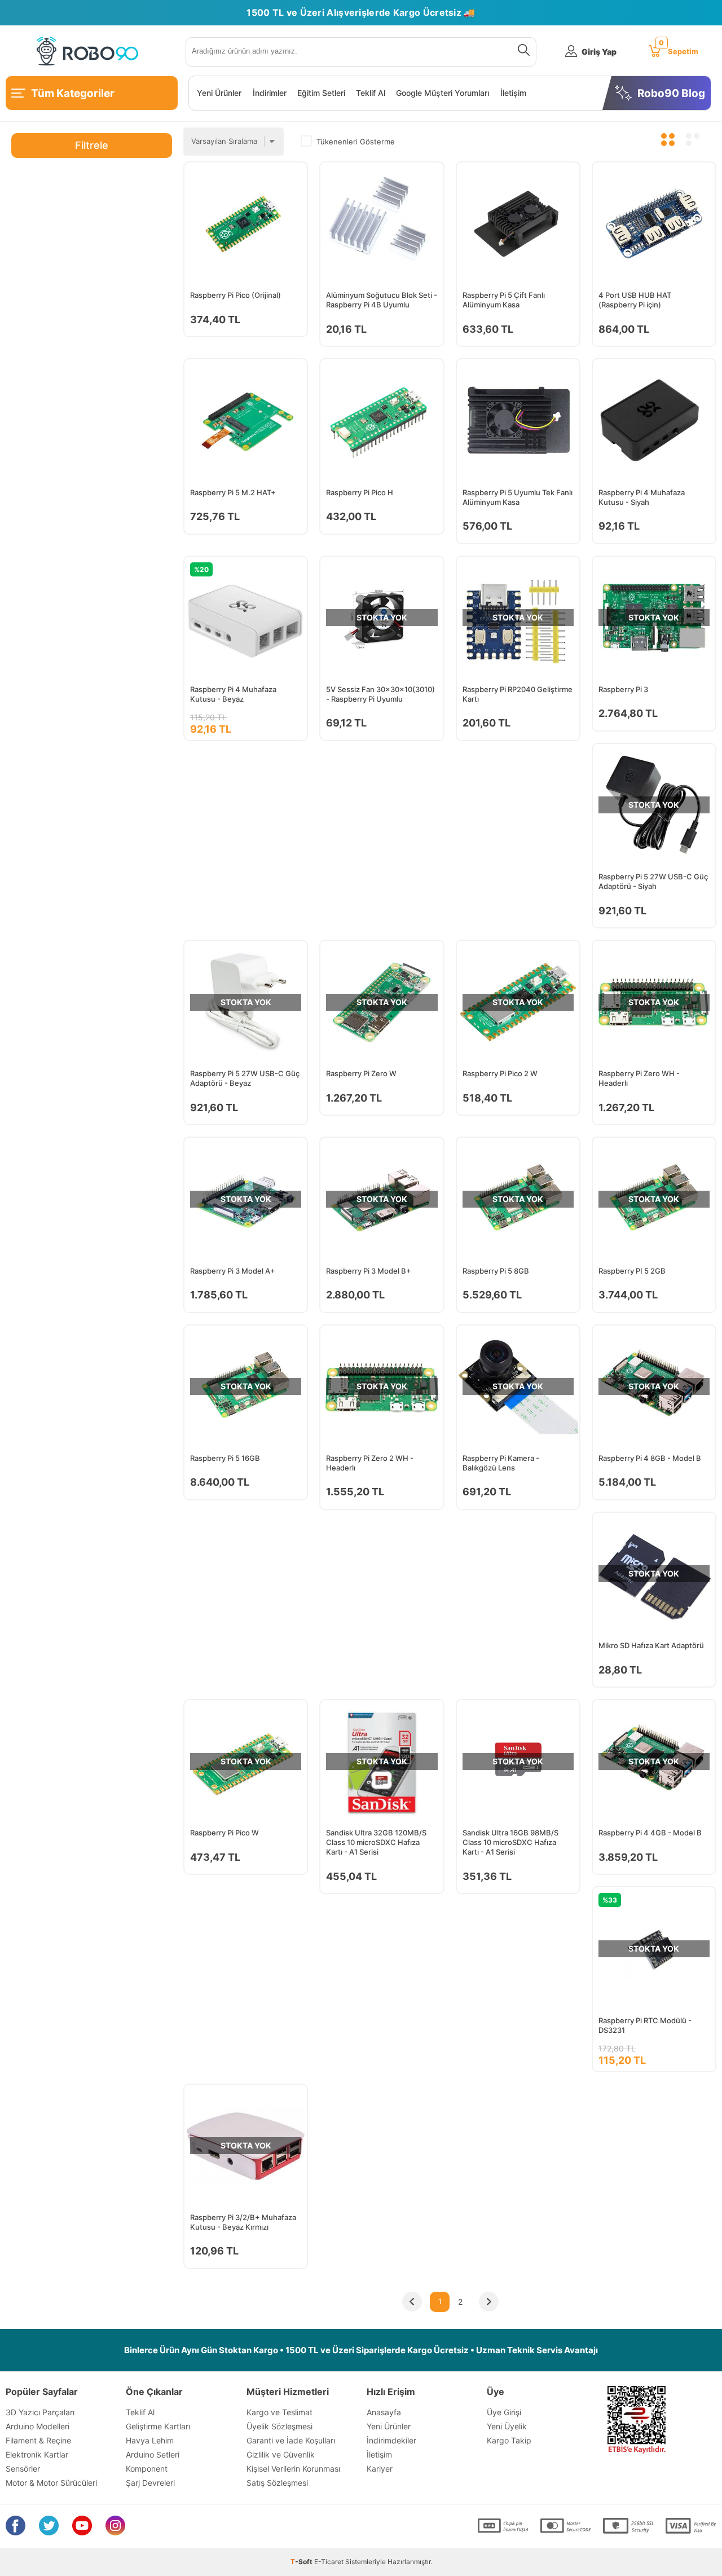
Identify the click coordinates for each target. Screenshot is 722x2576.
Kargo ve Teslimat (279, 2412)
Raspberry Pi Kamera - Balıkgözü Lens (501, 1463)
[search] (521, 52)
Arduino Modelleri (38, 2426)
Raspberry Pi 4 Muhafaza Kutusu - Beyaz (233, 694)
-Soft (302, 2562)
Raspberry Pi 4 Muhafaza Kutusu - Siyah (642, 497)
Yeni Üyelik (507, 2426)
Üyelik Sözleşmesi (279, 2426)
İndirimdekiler (391, 2440)
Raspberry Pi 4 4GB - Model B (650, 1833)
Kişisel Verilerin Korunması (293, 2469)
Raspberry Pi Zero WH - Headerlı (639, 1078)
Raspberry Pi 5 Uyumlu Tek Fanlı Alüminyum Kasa (518, 497)
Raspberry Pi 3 (623, 689)
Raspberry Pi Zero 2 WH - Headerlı (370, 1463)
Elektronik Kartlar (37, 2454)
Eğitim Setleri (321, 93)
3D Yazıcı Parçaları (40, 2412)
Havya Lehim (150, 2440)
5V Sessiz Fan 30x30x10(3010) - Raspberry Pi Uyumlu (380, 694)
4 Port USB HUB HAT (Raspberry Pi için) (635, 300)
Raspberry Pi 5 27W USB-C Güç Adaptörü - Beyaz (245, 1078)
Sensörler (23, 2469)
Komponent (147, 2469)
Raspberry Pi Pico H (360, 492)
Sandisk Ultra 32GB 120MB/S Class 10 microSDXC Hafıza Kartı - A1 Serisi (376, 1842)
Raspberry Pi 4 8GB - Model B (650, 1458)
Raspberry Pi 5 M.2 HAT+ (233, 492)
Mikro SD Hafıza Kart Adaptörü (651, 1645)
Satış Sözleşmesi (277, 2483)
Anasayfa (384, 2412)
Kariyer (380, 2469)
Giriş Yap (599, 52)
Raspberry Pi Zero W (361, 1073)
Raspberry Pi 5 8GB (496, 1271)
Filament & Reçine (38, 2440)
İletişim (513, 93)
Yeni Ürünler (219, 93)
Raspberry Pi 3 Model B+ (369, 1271)
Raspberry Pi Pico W (224, 1833)
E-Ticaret (329, 2562)
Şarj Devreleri (150, 2483)
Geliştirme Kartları (158, 2426)
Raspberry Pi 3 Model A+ (233, 1271)
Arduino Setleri (153, 2454)
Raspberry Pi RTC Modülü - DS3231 (645, 2025)
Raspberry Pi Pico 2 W (500, 1073)
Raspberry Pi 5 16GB (225, 1458)
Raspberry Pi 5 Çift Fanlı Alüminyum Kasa (504, 300)
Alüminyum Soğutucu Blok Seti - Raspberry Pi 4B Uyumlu (382, 300)
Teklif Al (371, 93)
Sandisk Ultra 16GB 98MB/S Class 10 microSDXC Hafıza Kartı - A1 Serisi (510, 1842)
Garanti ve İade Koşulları (291, 2440)
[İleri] (488, 2302)
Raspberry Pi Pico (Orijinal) (235, 295)
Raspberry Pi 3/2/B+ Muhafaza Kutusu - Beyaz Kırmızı (243, 2222)
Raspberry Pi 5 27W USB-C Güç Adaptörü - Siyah (653, 881)
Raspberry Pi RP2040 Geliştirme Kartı (518, 694)
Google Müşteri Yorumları (443, 93)
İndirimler (270, 93)
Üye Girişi (504, 2412)
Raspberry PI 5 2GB (632, 1271)
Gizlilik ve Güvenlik (281, 2454)
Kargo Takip (509, 2440)
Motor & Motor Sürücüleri (51, 2483)
